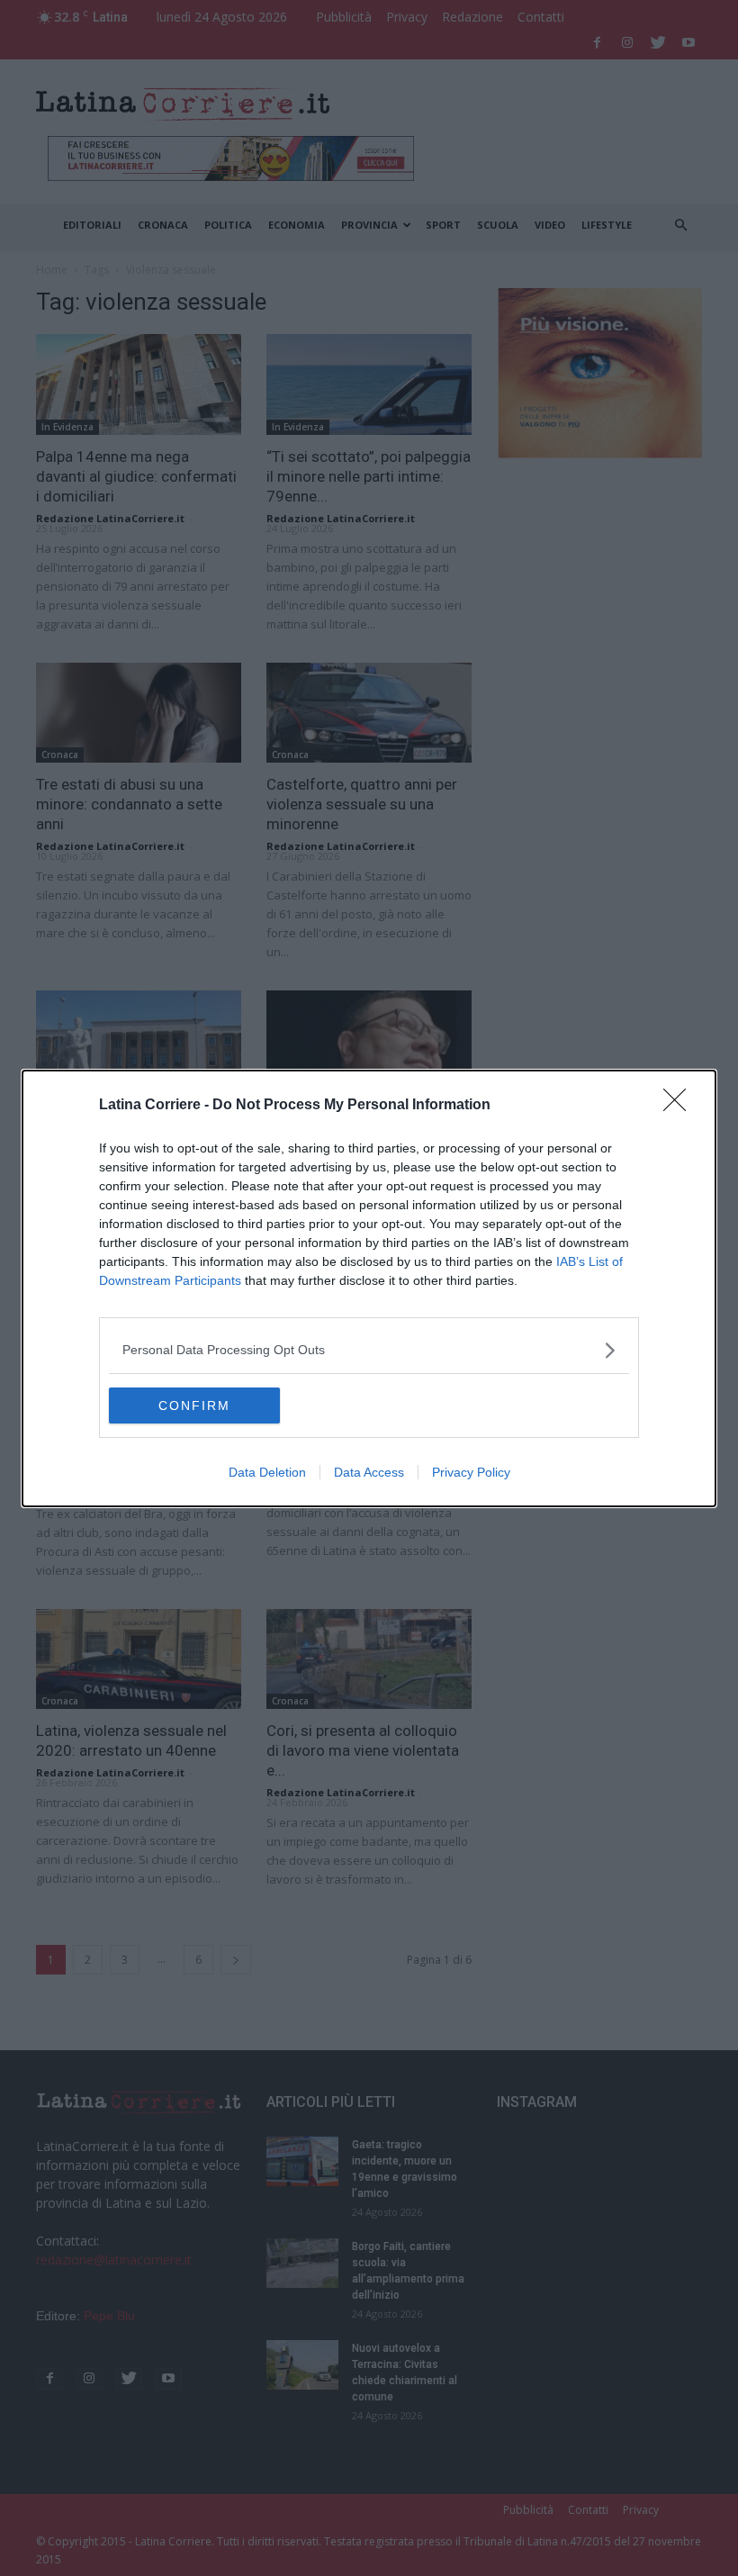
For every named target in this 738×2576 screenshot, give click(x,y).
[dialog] (369, 1288)
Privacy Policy (471, 1472)
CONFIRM (194, 1406)
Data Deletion (267, 1472)
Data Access (369, 1472)
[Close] (680, 1106)
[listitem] (369, 1350)
